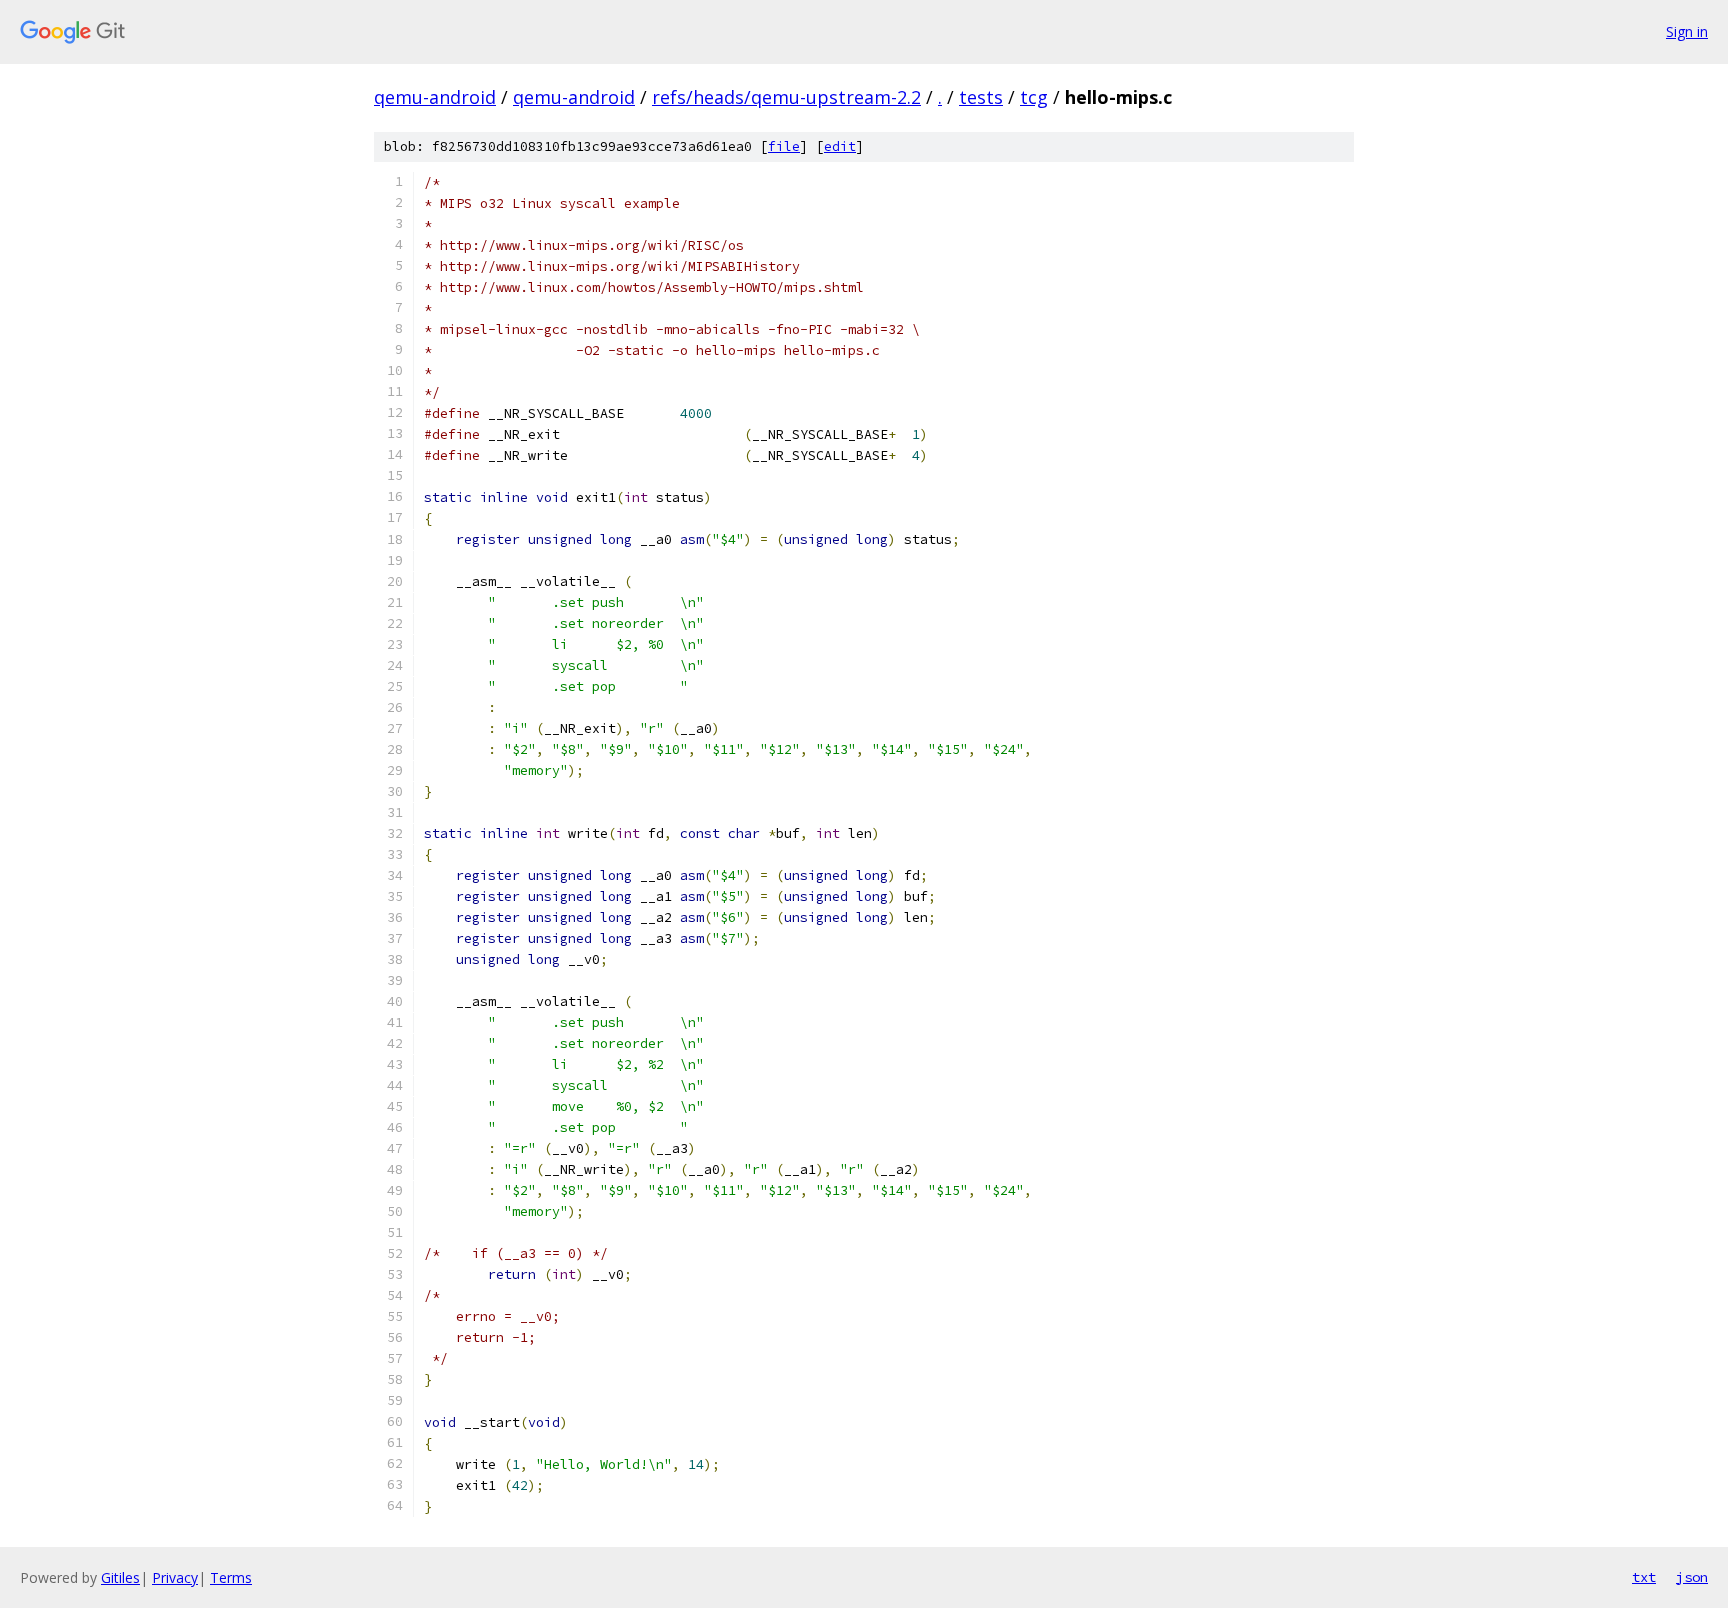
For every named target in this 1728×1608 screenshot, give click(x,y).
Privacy (175, 1577)
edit (840, 146)
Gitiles (120, 1577)
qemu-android (435, 97)
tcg (1034, 97)
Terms (231, 1577)
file (784, 146)
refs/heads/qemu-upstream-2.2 (786, 97)
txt (1644, 1577)
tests (981, 97)
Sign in (1687, 31)
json (1692, 1577)
